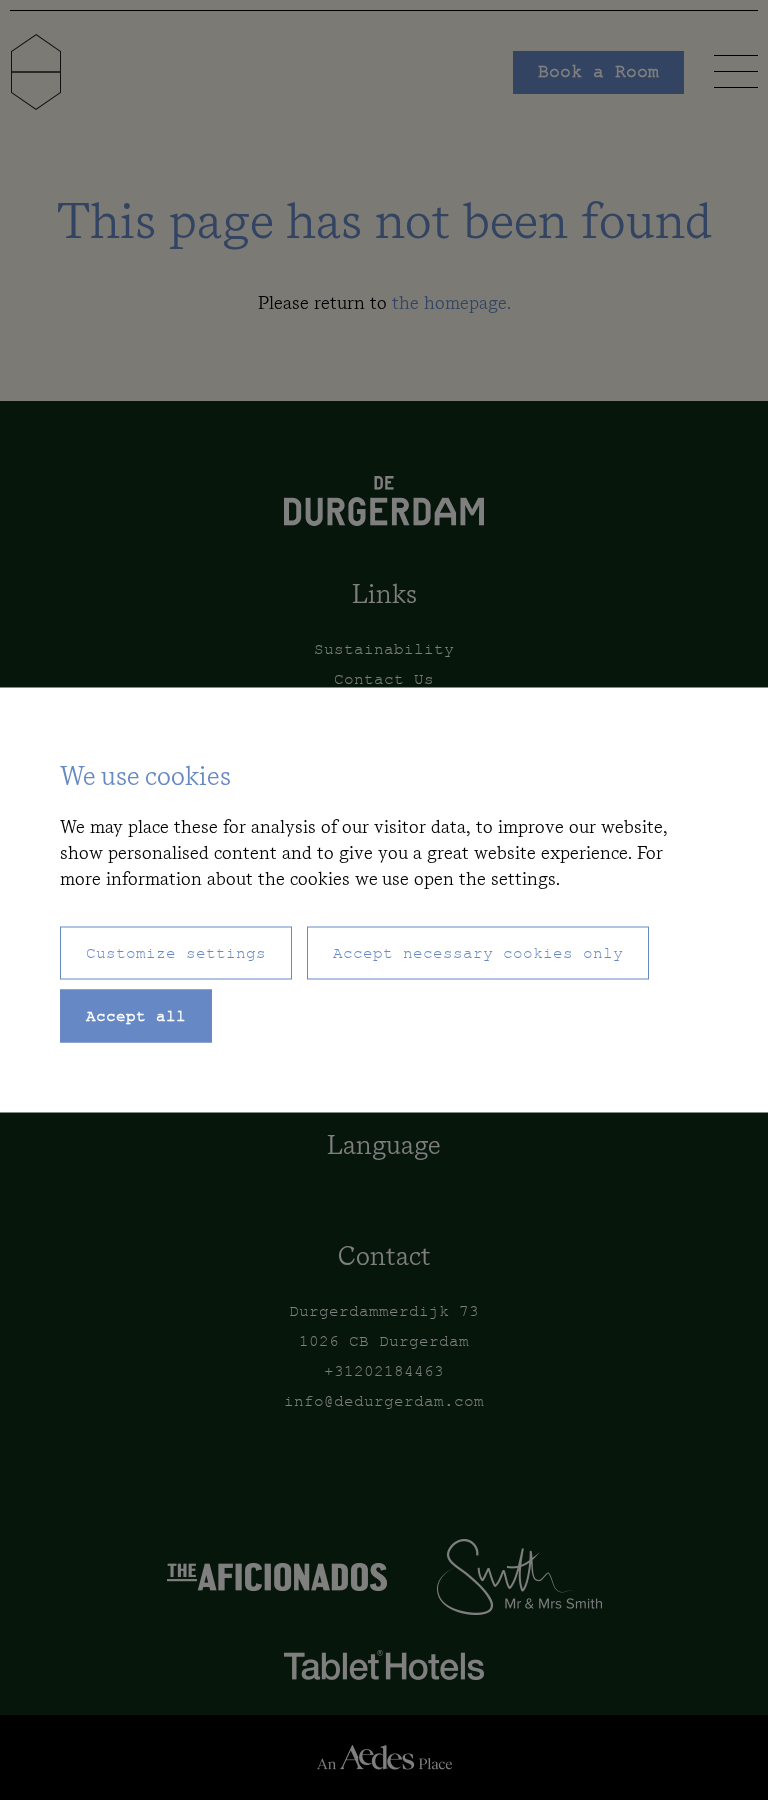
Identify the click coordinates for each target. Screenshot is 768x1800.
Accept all (136, 1018)
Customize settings (176, 955)
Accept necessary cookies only (478, 955)
